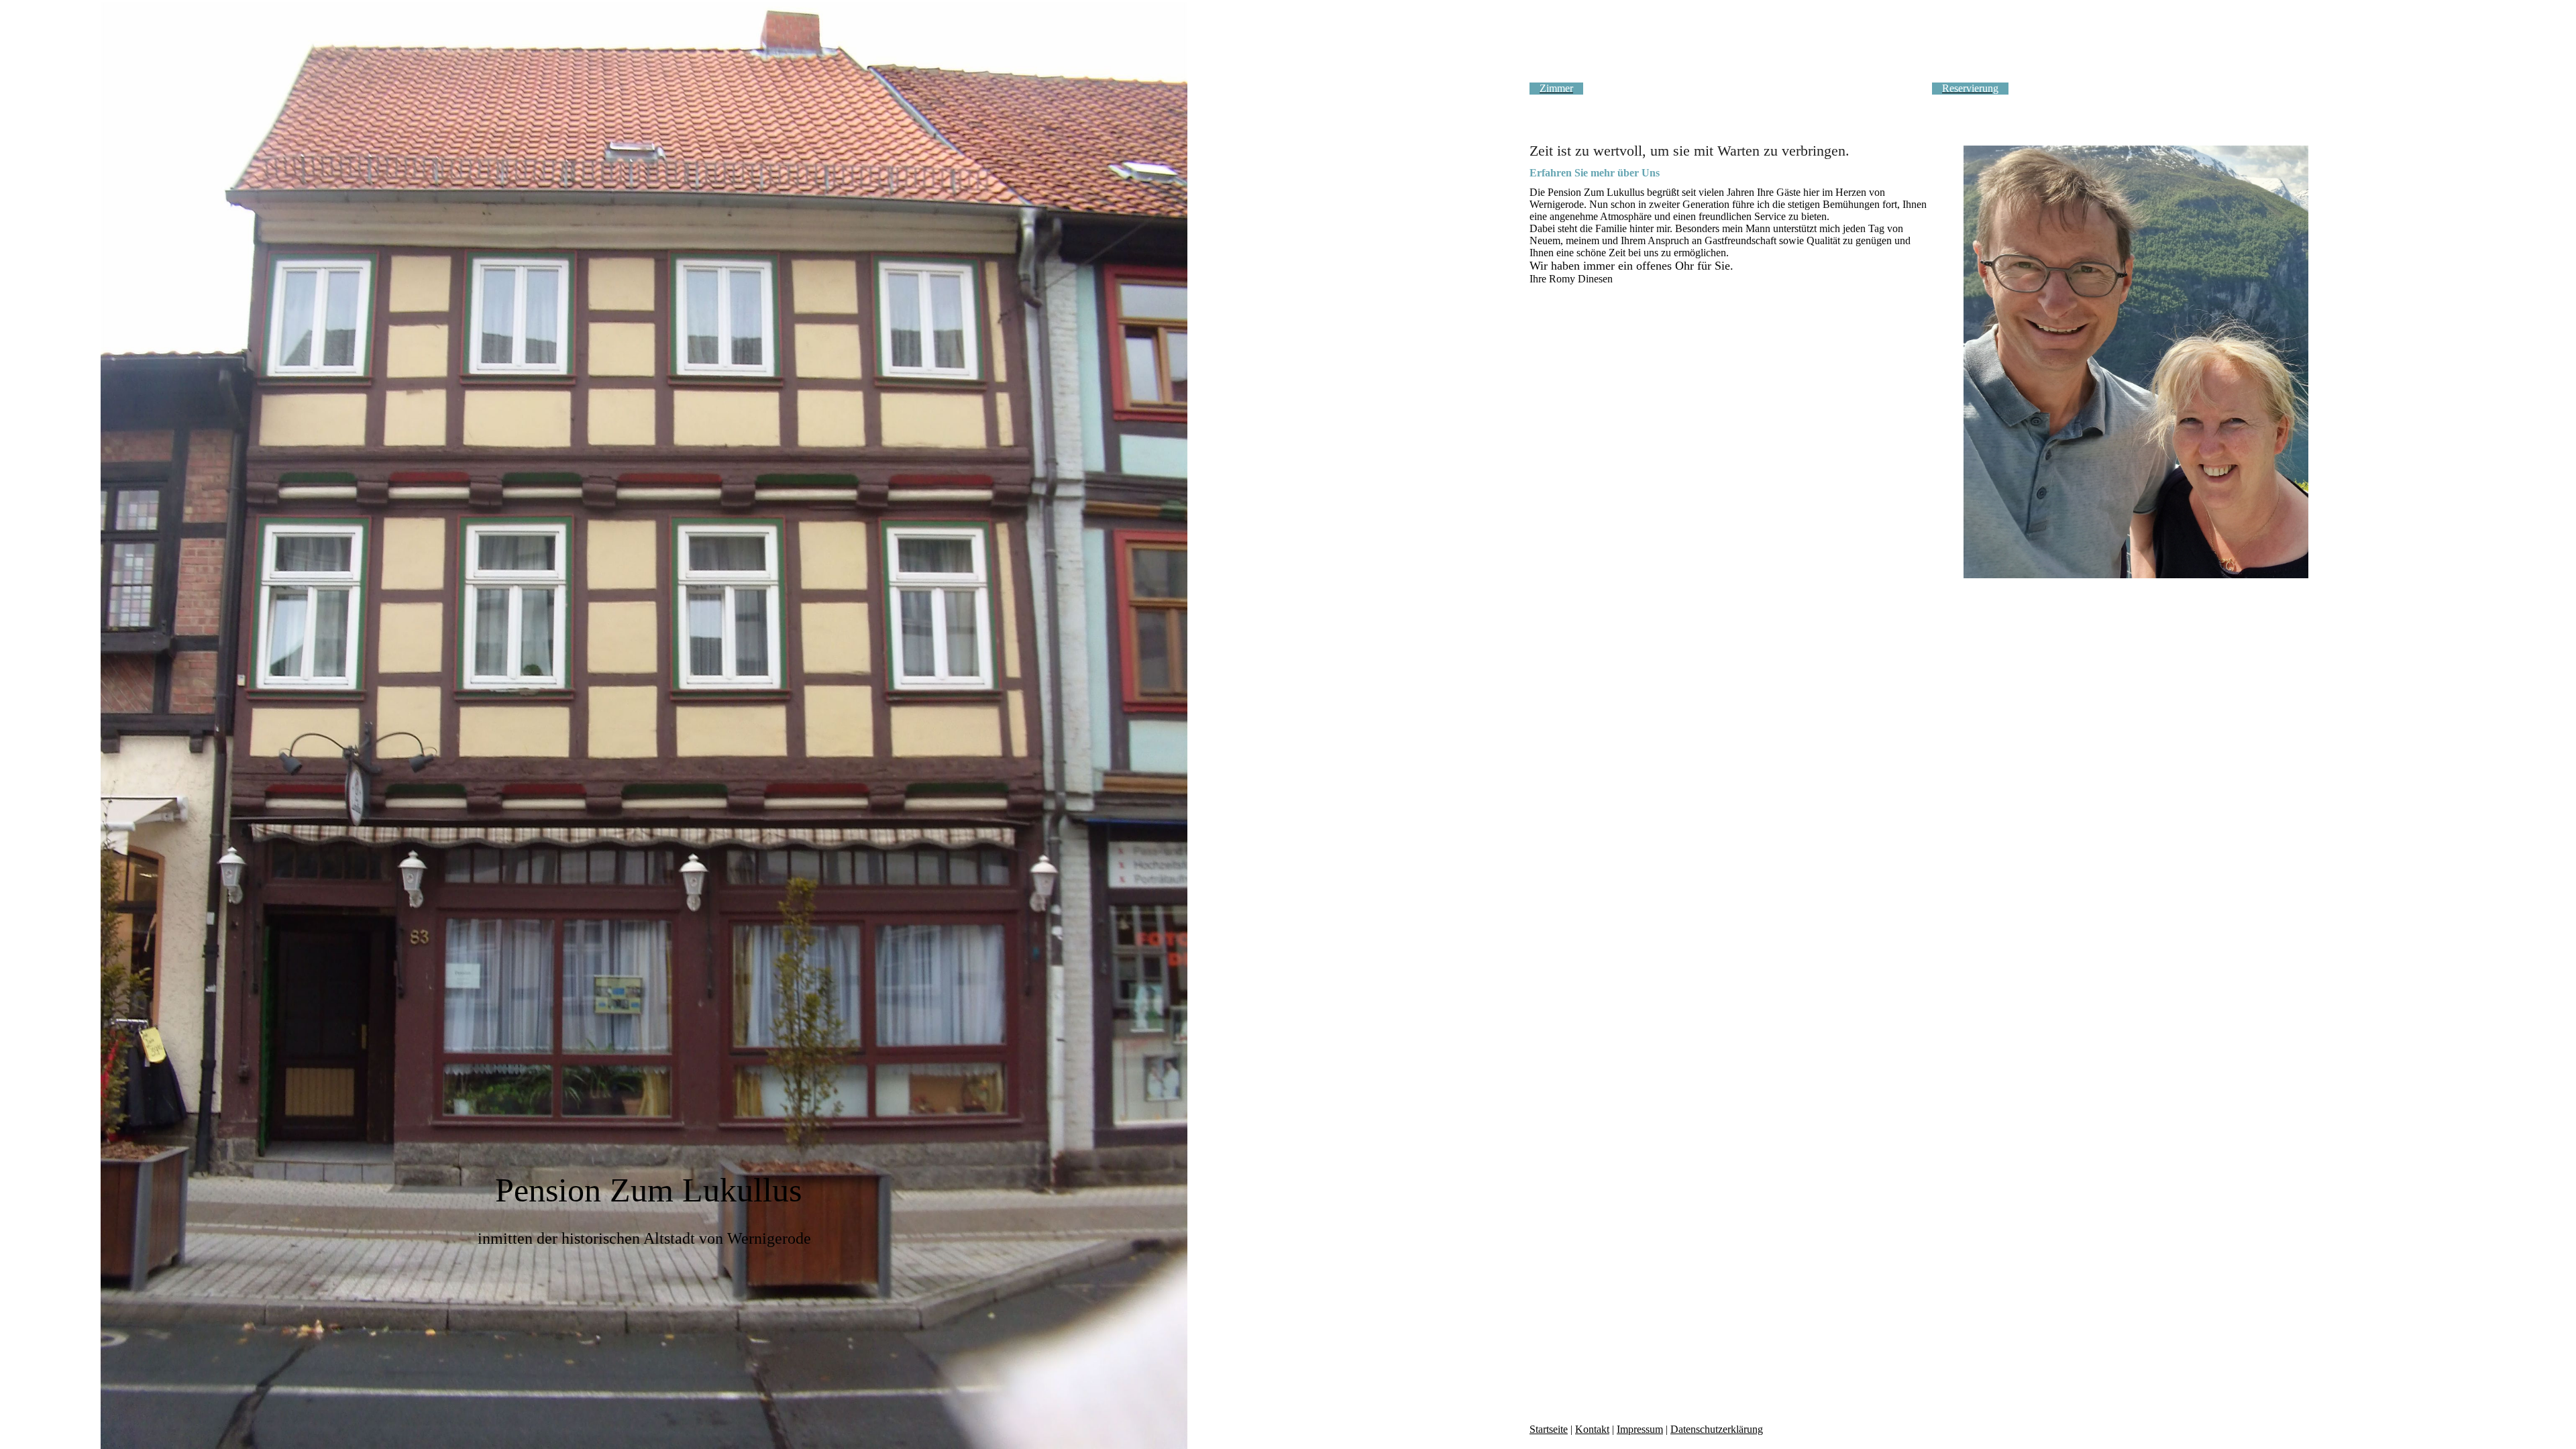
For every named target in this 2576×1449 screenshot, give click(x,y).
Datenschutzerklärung (1717, 1429)
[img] (644, 724)
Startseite (1549, 1429)
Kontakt (1592, 1429)
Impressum (1640, 1429)
